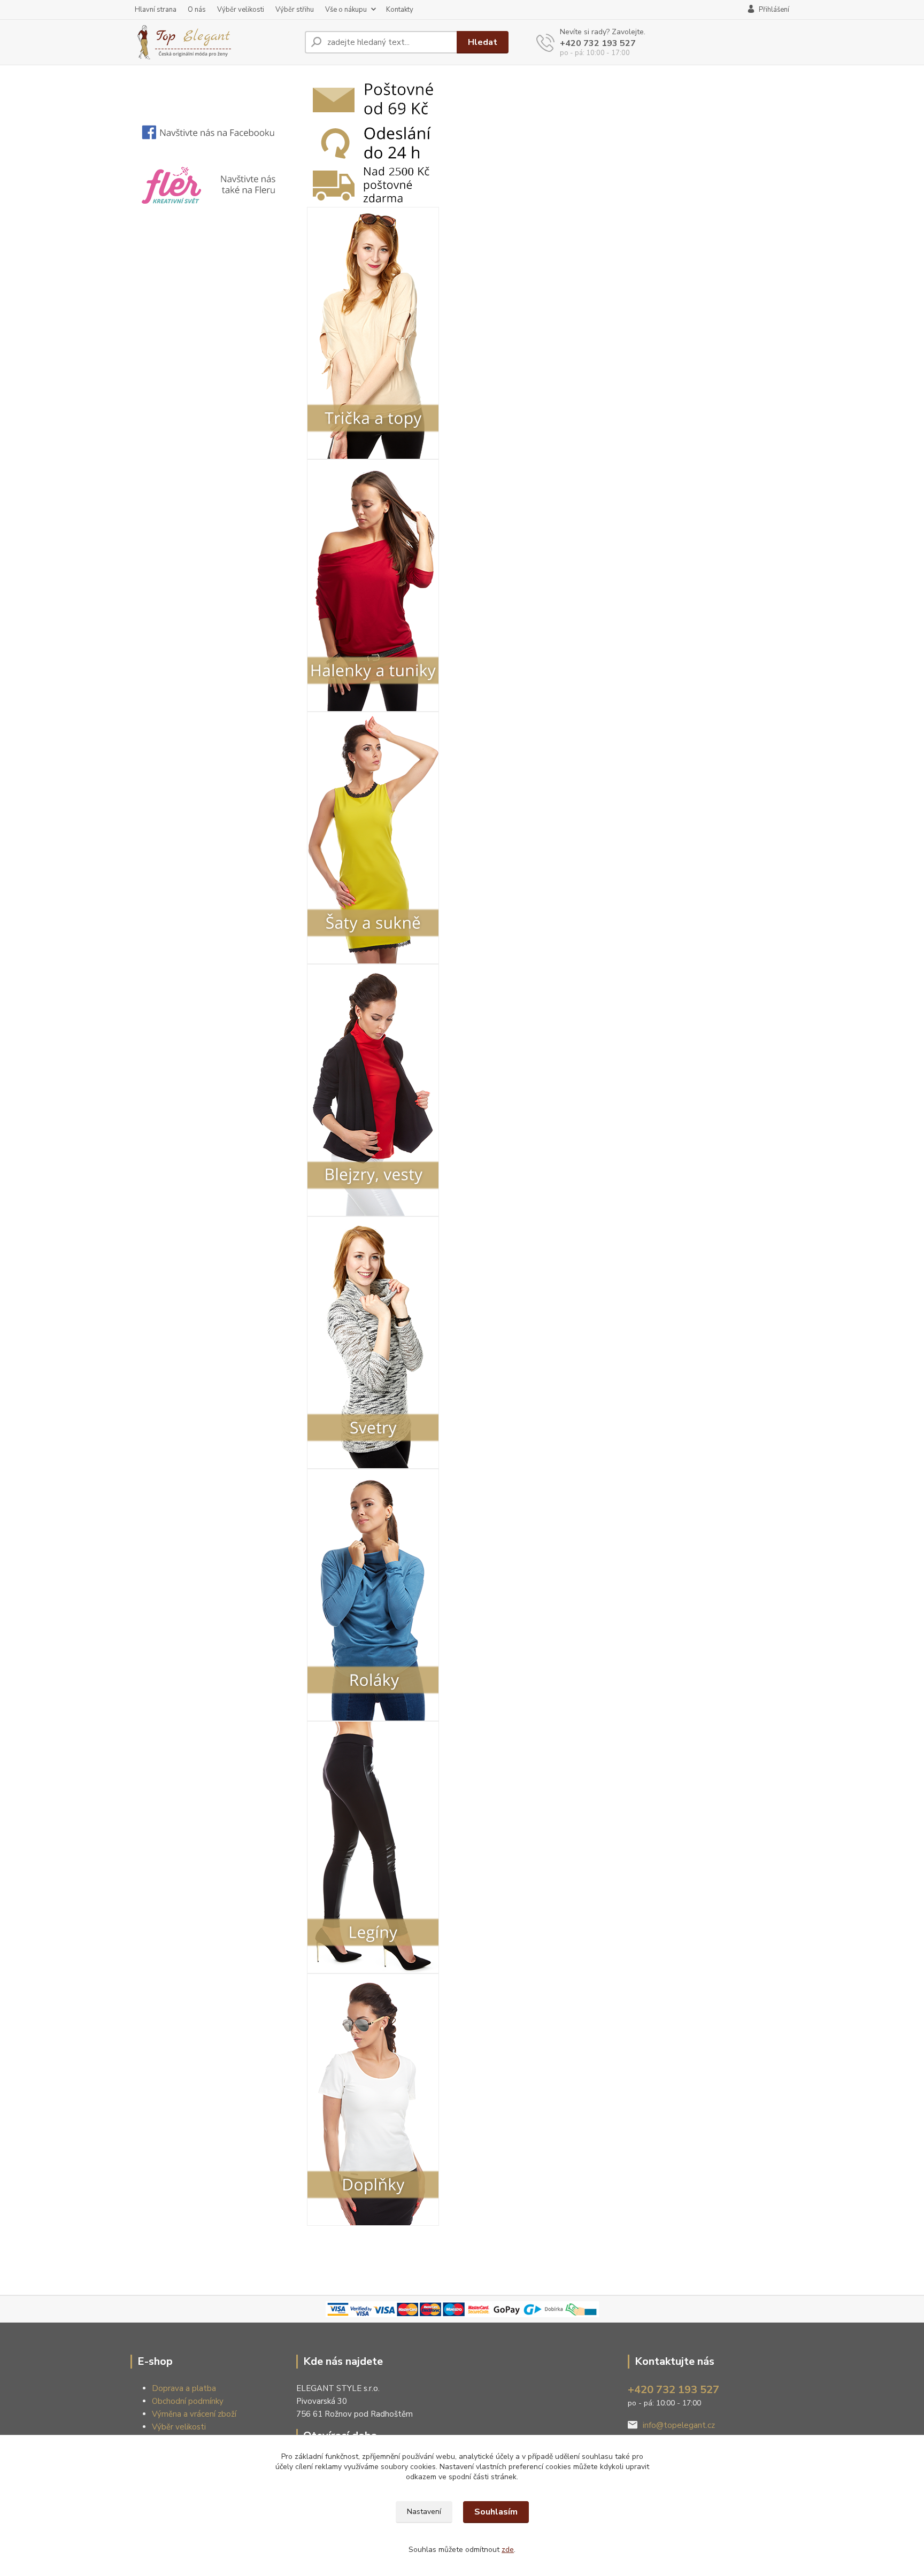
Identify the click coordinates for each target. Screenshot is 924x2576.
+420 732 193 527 (598, 43)
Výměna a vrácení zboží (194, 2414)
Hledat (483, 42)
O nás (197, 10)
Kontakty (400, 10)
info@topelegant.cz (679, 2425)
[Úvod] (213, 42)
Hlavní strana (156, 10)
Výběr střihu (295, 10)
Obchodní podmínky (188, 2401)
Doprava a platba (184, 2388)
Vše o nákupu (346, 10)
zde (508, 2550)
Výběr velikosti (241, 10)
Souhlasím (496, 2512)
